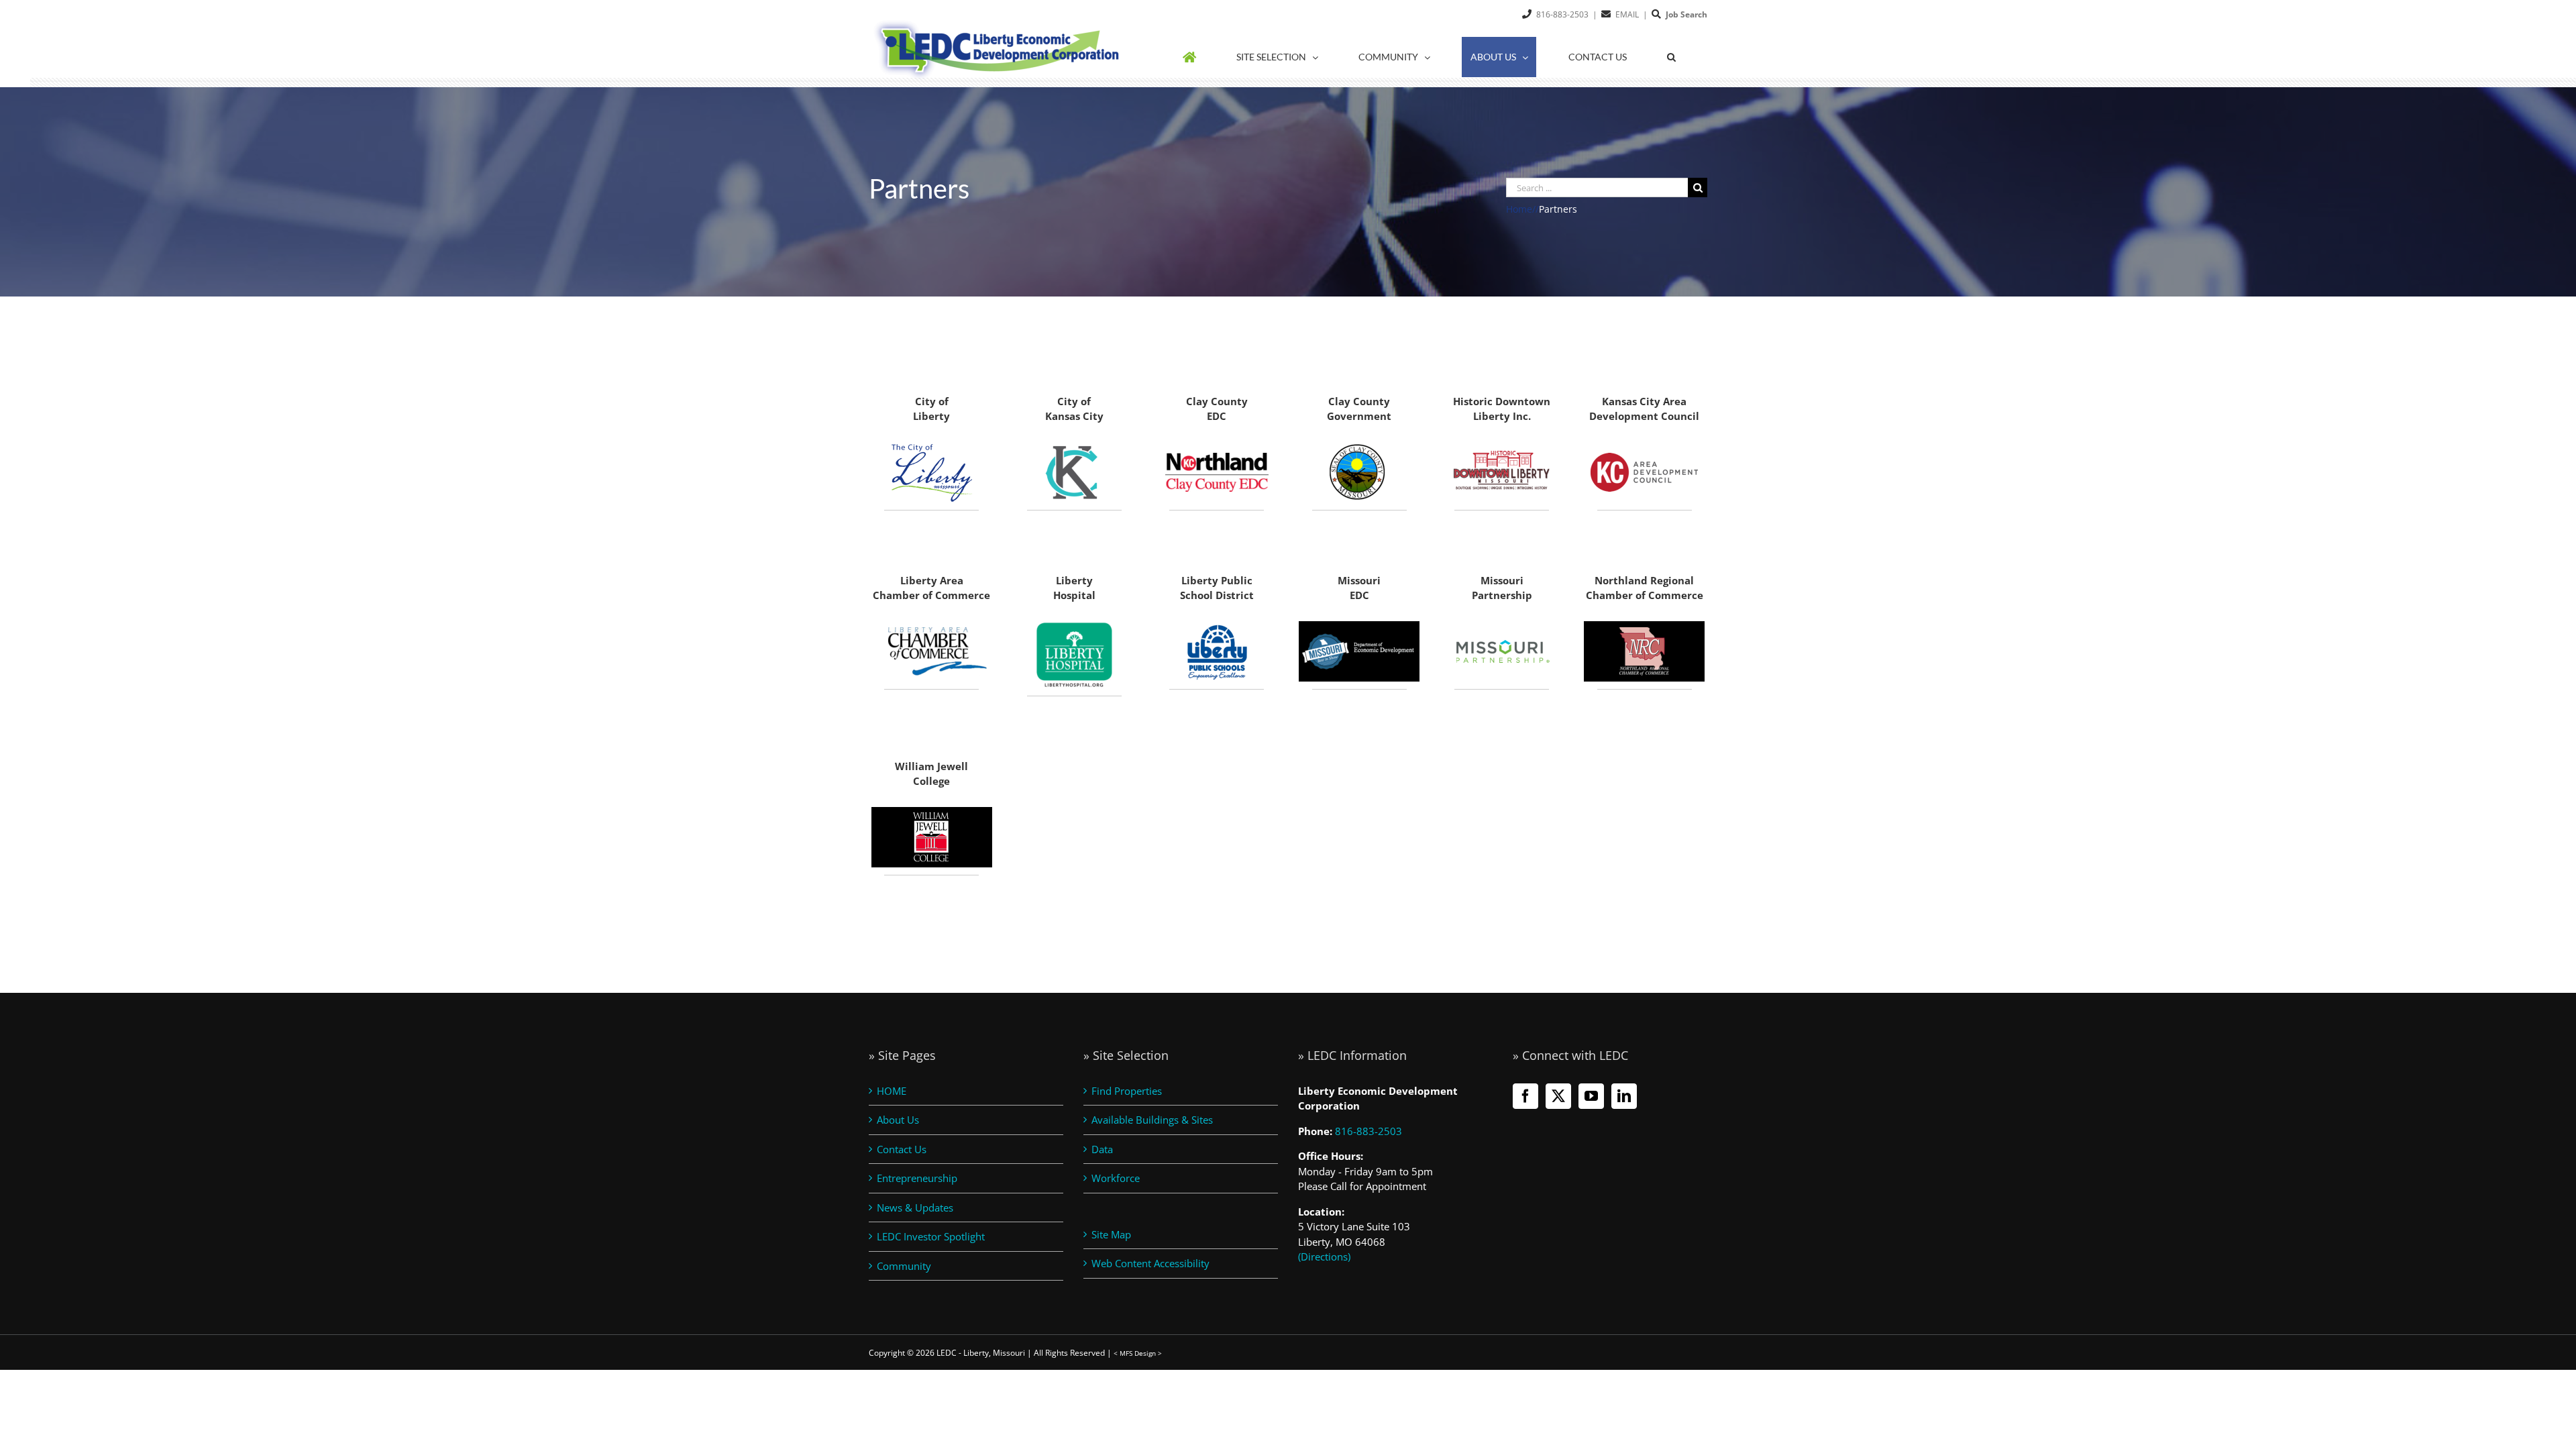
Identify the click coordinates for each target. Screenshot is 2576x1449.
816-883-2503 (1562, 14)
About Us (898, 1120)
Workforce (1116, 1178)
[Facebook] (1525, 1096)
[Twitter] (1558, 1096)
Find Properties (1127, 1091)
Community (904, 1266)
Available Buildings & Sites (1152, 1120)
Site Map (1111, 1234)
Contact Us (902, 1149)
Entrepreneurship (917, 1178)
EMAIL (1627, 14)
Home (1519, 209)
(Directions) (1324, 1256)
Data (1102, 1149)
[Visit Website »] (1360, 472)
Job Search (1686, 14)
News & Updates (915, 1207)
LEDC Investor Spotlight (931, 1236)
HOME (892, 1091)
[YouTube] (1591, 1096)
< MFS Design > (1138, 1353)
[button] (1671, 57)
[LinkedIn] (1624, 1096)
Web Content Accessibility (1150, 1263)
